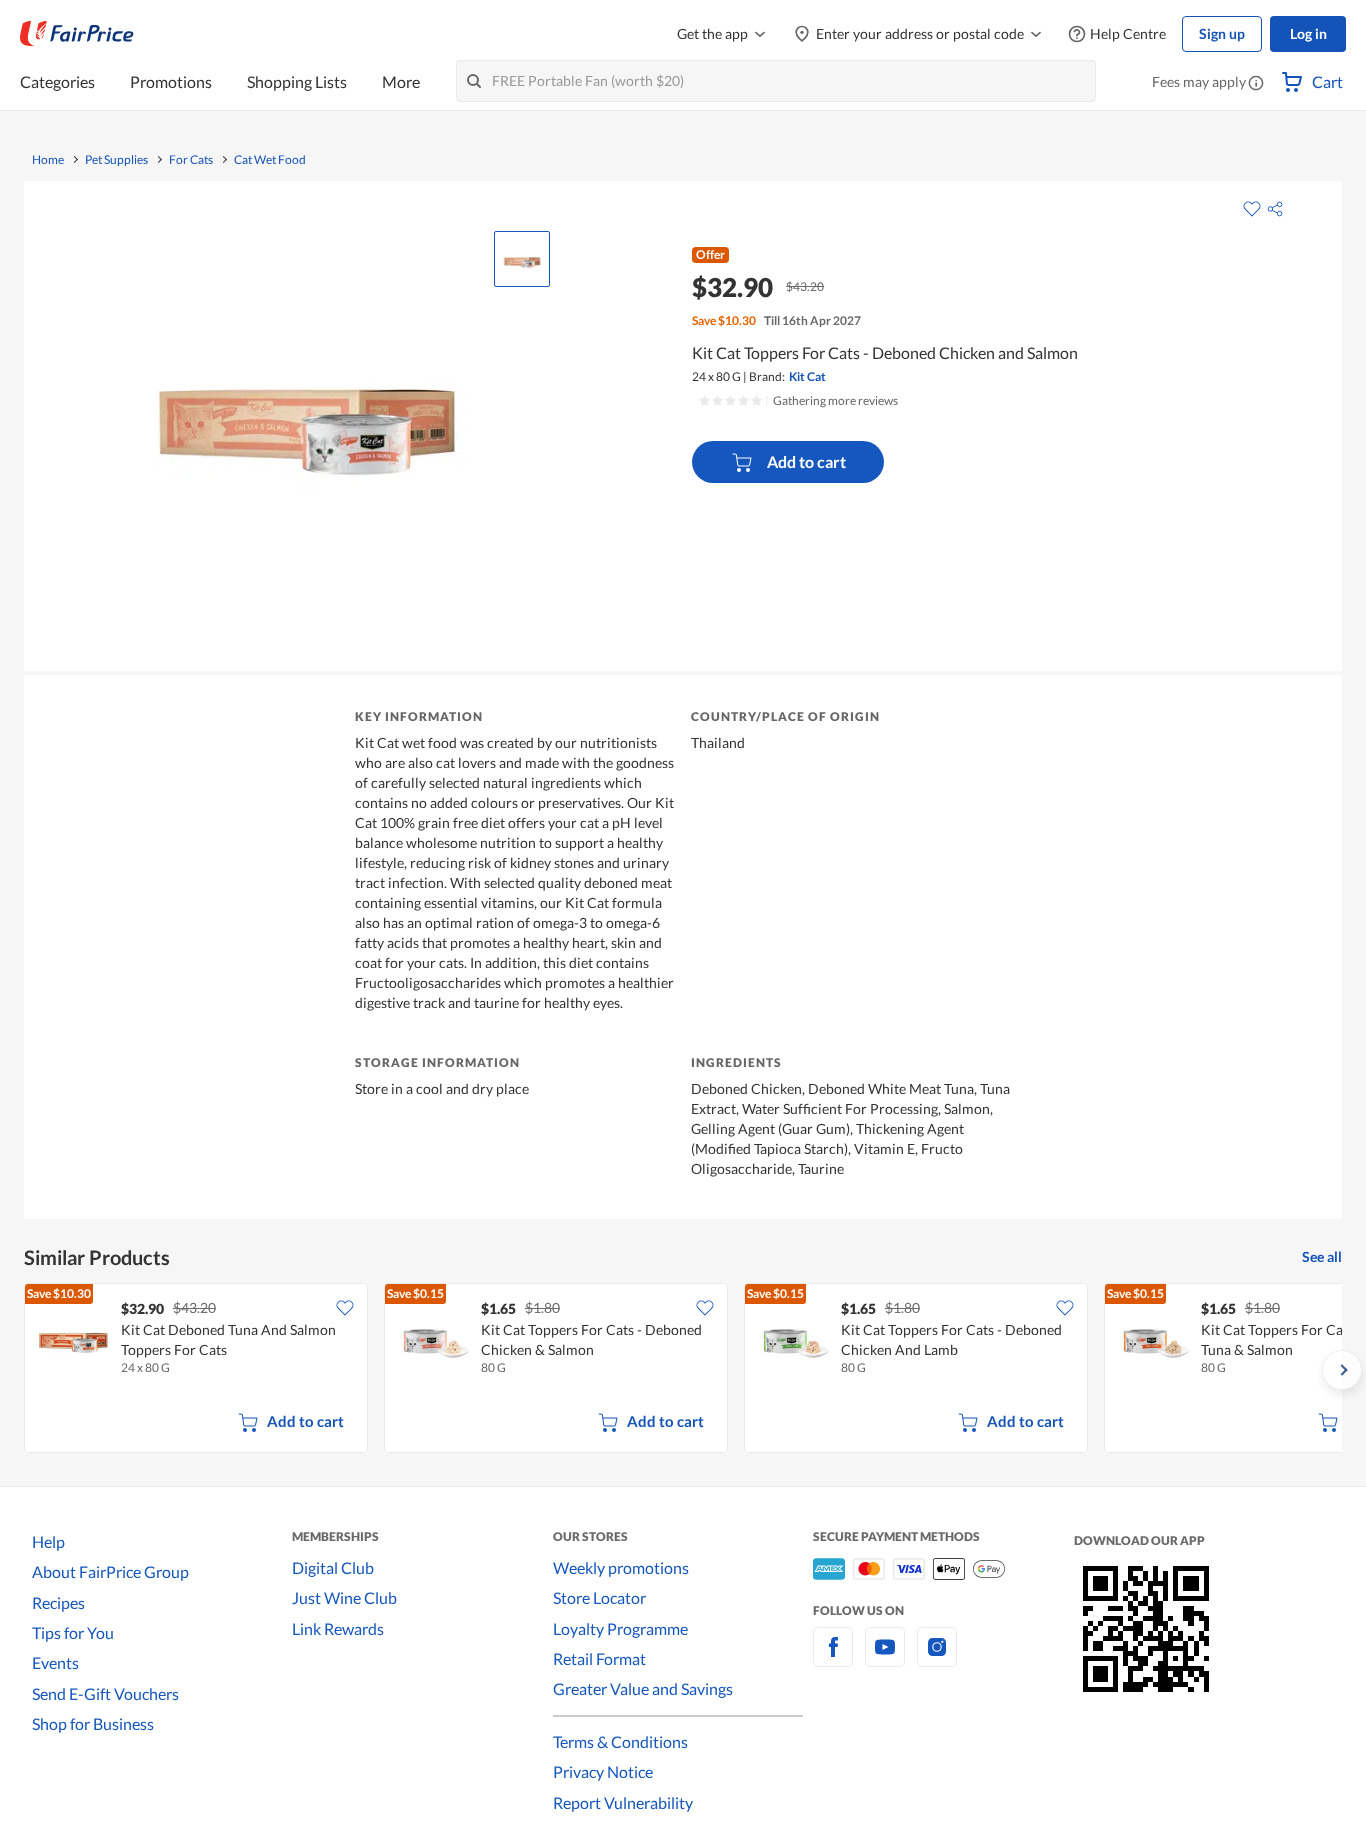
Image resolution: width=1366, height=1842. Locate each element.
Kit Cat (807, 376)
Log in (1308, 33)
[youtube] (885, 1658)
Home (48, 160)
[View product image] (522, 259)
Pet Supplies (116, 160)
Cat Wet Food (270, 160)
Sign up (1222, 33)
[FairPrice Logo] (77, 34)
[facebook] (833, 1658)
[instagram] (937, 1658)
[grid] (683, 1370)
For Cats (191, 160)
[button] (1256, 84)
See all (1322, 1256)
